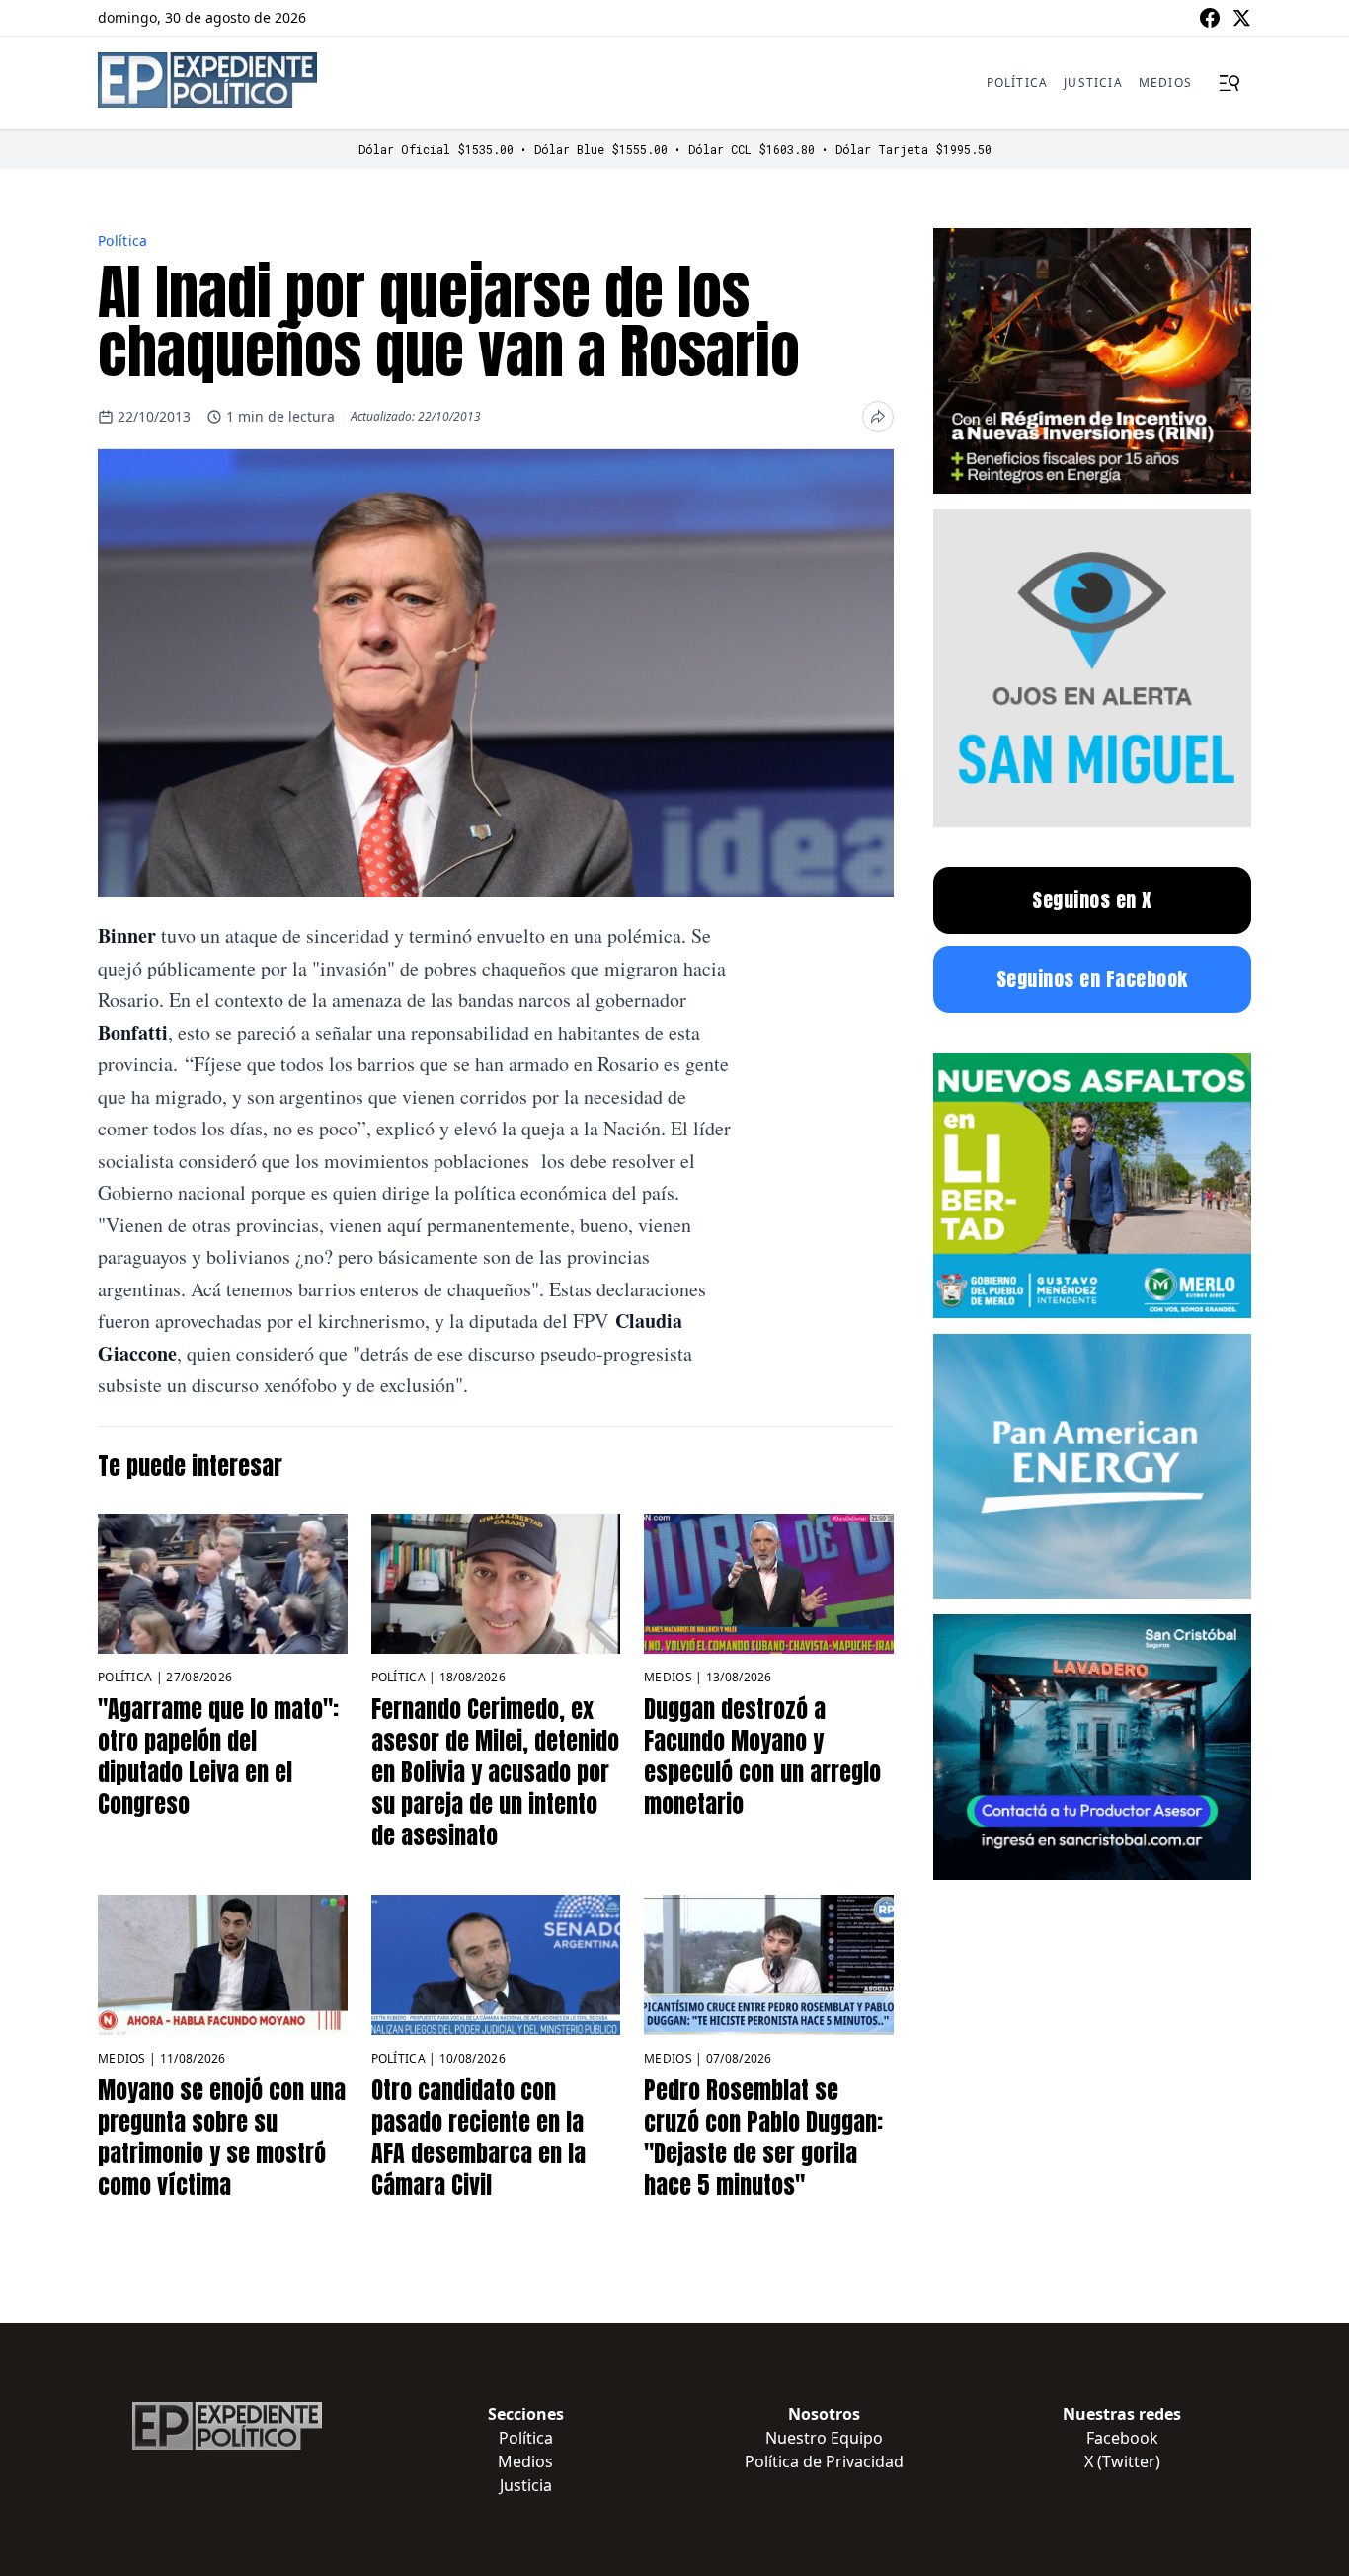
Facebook (1122, 2438)
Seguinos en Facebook (1092, 979)
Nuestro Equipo (824, 2438)
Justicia (1093, 82)
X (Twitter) (1122, 2461)
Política (1018, 82)
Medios (1165, 82)
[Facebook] (1210, 18)
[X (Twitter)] (1241, 18)
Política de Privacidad (824, 2461)
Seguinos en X (1092, 900)
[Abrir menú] (1230, 83)
